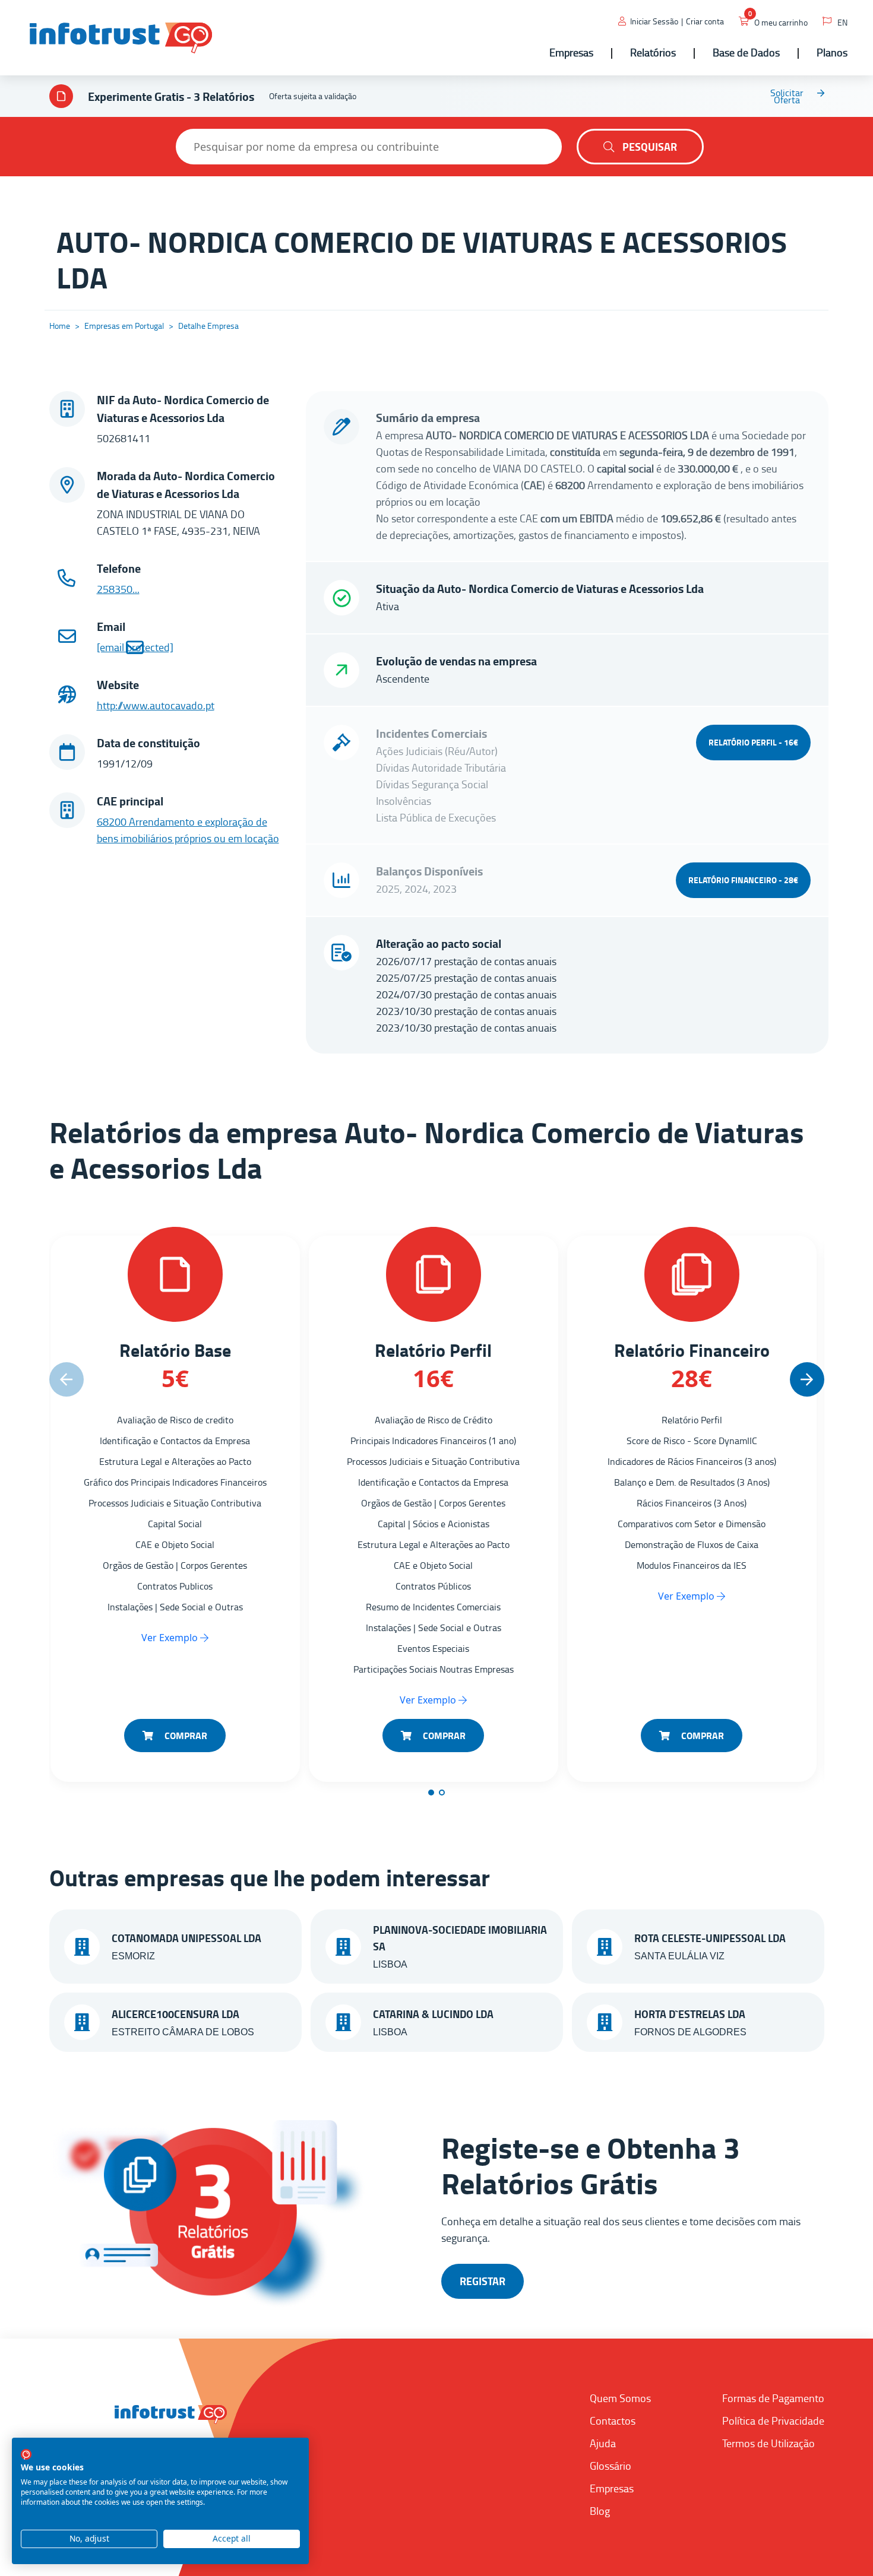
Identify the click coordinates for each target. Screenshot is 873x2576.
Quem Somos (620, 2398)
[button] (807, 1379)
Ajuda (603, 2443)
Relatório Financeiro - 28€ (743, 880)
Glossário (611, 2466)
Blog (600, 2511)
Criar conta (705, 21)
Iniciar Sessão (654, 21)
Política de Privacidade (773, 2420)
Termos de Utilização (768, 2443)
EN (842, 22)
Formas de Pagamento (773, 2398)
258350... (118, 589)
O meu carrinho (781, 22)
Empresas (612, 2488)
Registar (483, 2281)
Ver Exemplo (171, 1638)
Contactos (613, 2420)
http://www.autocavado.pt (156, 705)
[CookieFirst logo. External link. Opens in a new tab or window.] (26, 2454)
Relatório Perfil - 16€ (753, 742)
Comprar (185, 1735)
